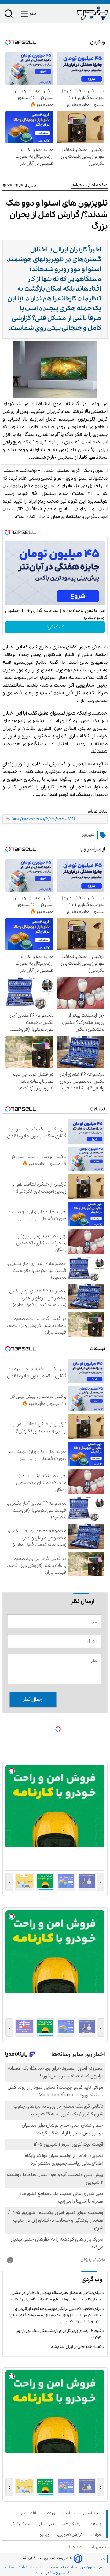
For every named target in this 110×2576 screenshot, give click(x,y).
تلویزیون (88, 835)
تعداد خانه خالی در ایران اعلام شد (76, 2347)
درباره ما (76, 2547)
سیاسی (70, 2513)
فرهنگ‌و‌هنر (73, 2524)
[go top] (103, 2559)
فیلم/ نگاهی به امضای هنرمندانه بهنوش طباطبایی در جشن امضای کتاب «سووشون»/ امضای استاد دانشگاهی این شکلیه (56, 2296)
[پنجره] (81, 13)
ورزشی (50, 2513)
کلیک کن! (55, 627)
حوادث (77, 185)
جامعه (97, 2524)
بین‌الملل (47, 2524)
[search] (9, 15)
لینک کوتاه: (98, 811)
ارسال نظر (33, 1700)
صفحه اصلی (94, 2513)
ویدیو (46, 2535)
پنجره (61, 2567)
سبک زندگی (21, 2524)
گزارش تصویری (71, 2535)
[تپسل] (8, 532)
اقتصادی (30, 2513)
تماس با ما (99, 2547)
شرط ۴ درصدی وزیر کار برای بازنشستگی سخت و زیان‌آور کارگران (59, 2334)
